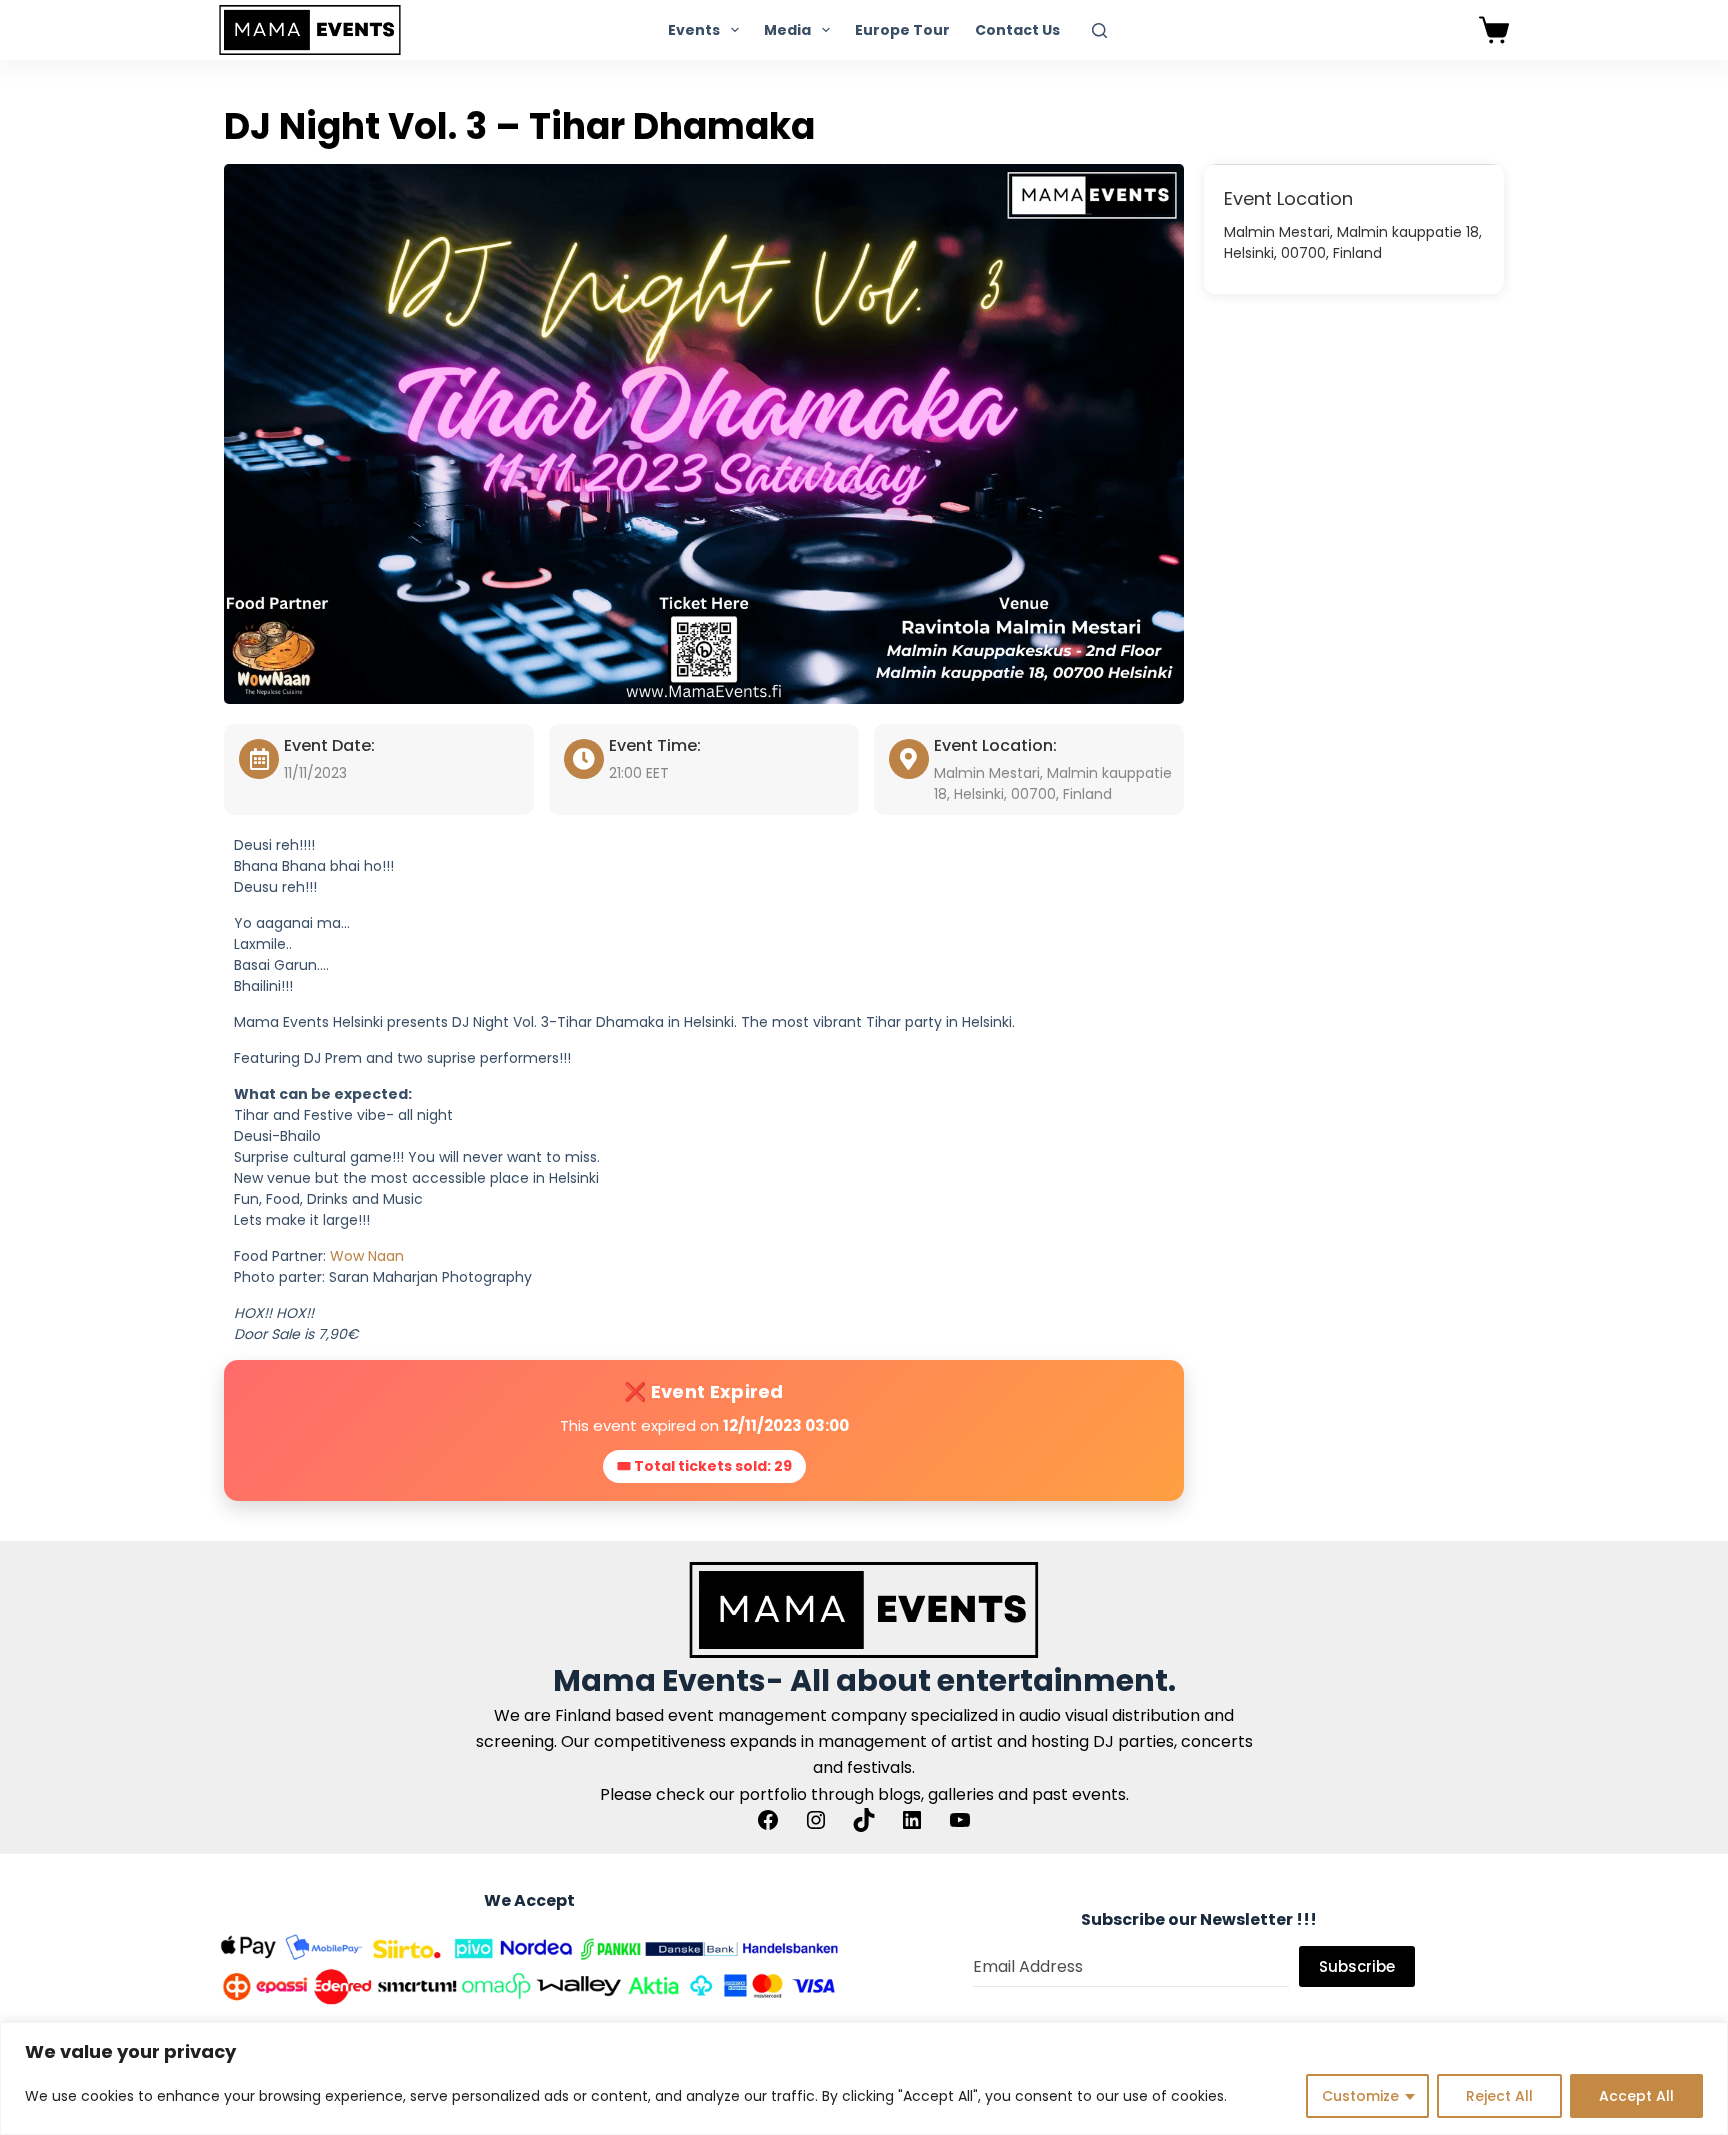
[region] (864, 2078)
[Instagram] (816, 1820)
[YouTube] (960, 1820)
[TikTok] (864, 1820)
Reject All (1499, 2096)
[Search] (1099, 30)
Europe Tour (902, 30)
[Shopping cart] (1494, 30)
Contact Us (1017, 30)
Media (787, 30)
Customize (1360, 2096)
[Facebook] (768, 1820)
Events (694, 30)
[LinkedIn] (912, 1820)
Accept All (1636, 2096)
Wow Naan (367, 1256)
